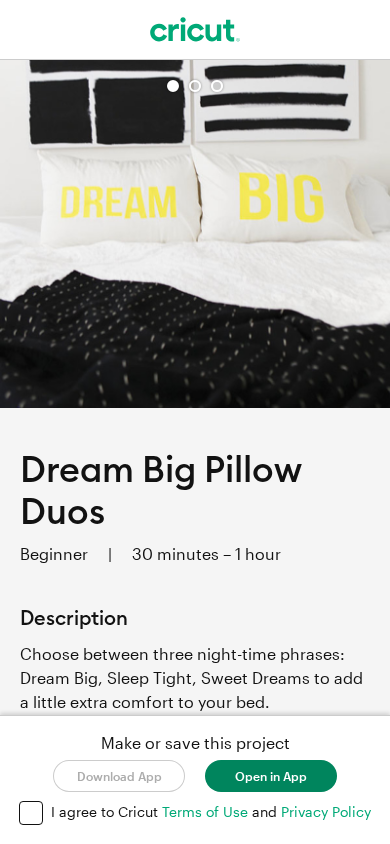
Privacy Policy (326, 811)
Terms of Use (207, 811)
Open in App (271, 776)
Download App (119, 776)
